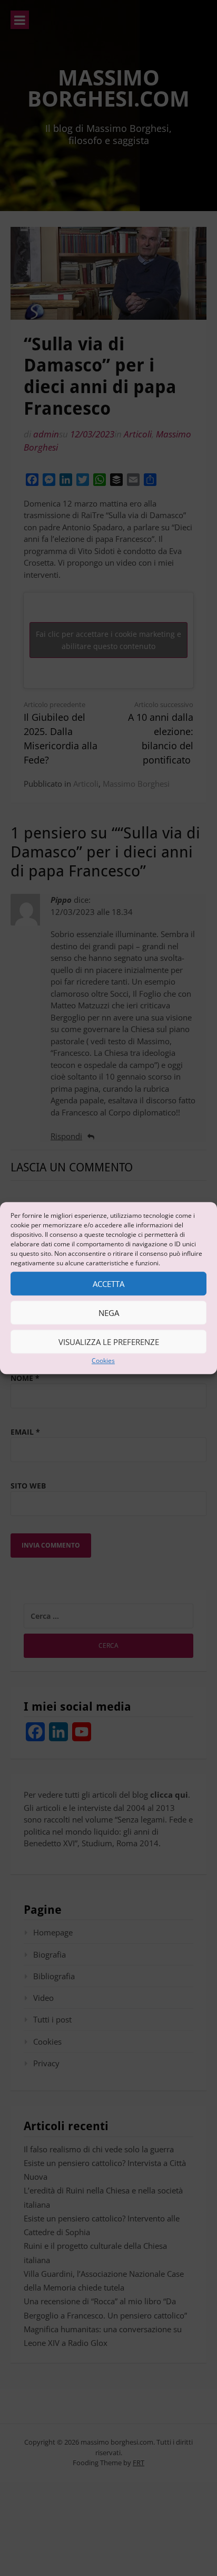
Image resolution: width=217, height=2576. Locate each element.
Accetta (108, 1284)
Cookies (103, 1361)
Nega (109, 1313)
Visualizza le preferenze (109, 1342)
